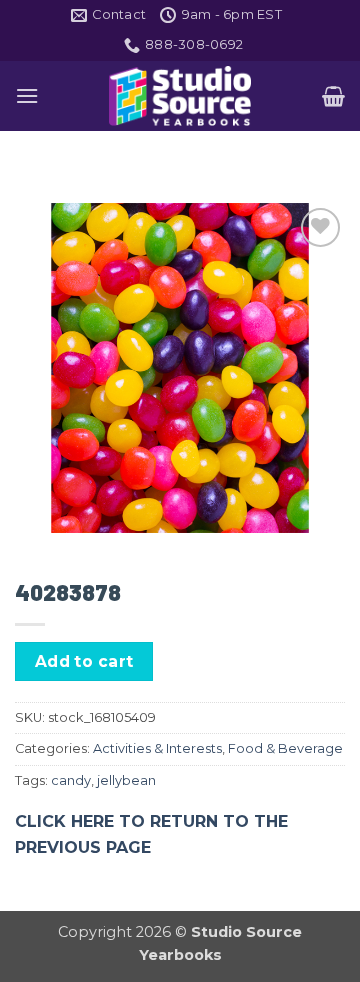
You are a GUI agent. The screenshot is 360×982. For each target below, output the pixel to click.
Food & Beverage (285, 748)
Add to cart (84, 661)
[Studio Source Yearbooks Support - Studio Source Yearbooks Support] (180, 96)
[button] (27, 95)
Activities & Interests (157, 748)
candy (71, 780)
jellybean (126, 780)
